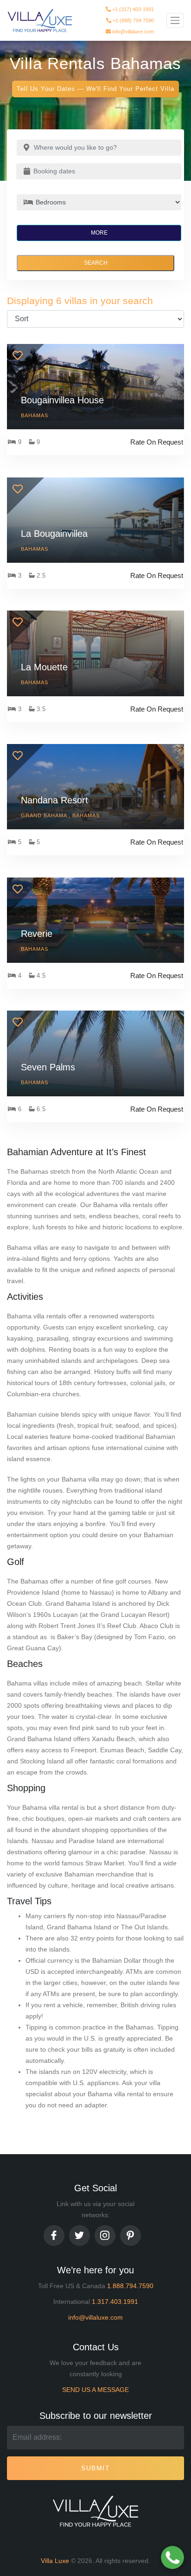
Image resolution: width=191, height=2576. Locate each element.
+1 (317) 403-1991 (132, 7)
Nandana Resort (54, 800)
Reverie (37, 934)
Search (96, 263)
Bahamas (35, 415)
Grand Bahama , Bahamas (60, 815)
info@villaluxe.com (132, 30)
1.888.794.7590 (130, 2286)
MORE (99, 233)
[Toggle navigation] (175, 20)
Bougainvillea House (62, 400)
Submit (95, 2468)
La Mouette (44, 667)
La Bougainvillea (54, 534)
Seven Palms (48, 1067)
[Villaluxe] (40, 21)
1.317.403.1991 (115, 2302)
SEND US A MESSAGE (95, 2390)
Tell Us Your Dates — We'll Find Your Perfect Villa (95, 89)
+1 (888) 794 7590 (133, 19)
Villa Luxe (55, 2561)
